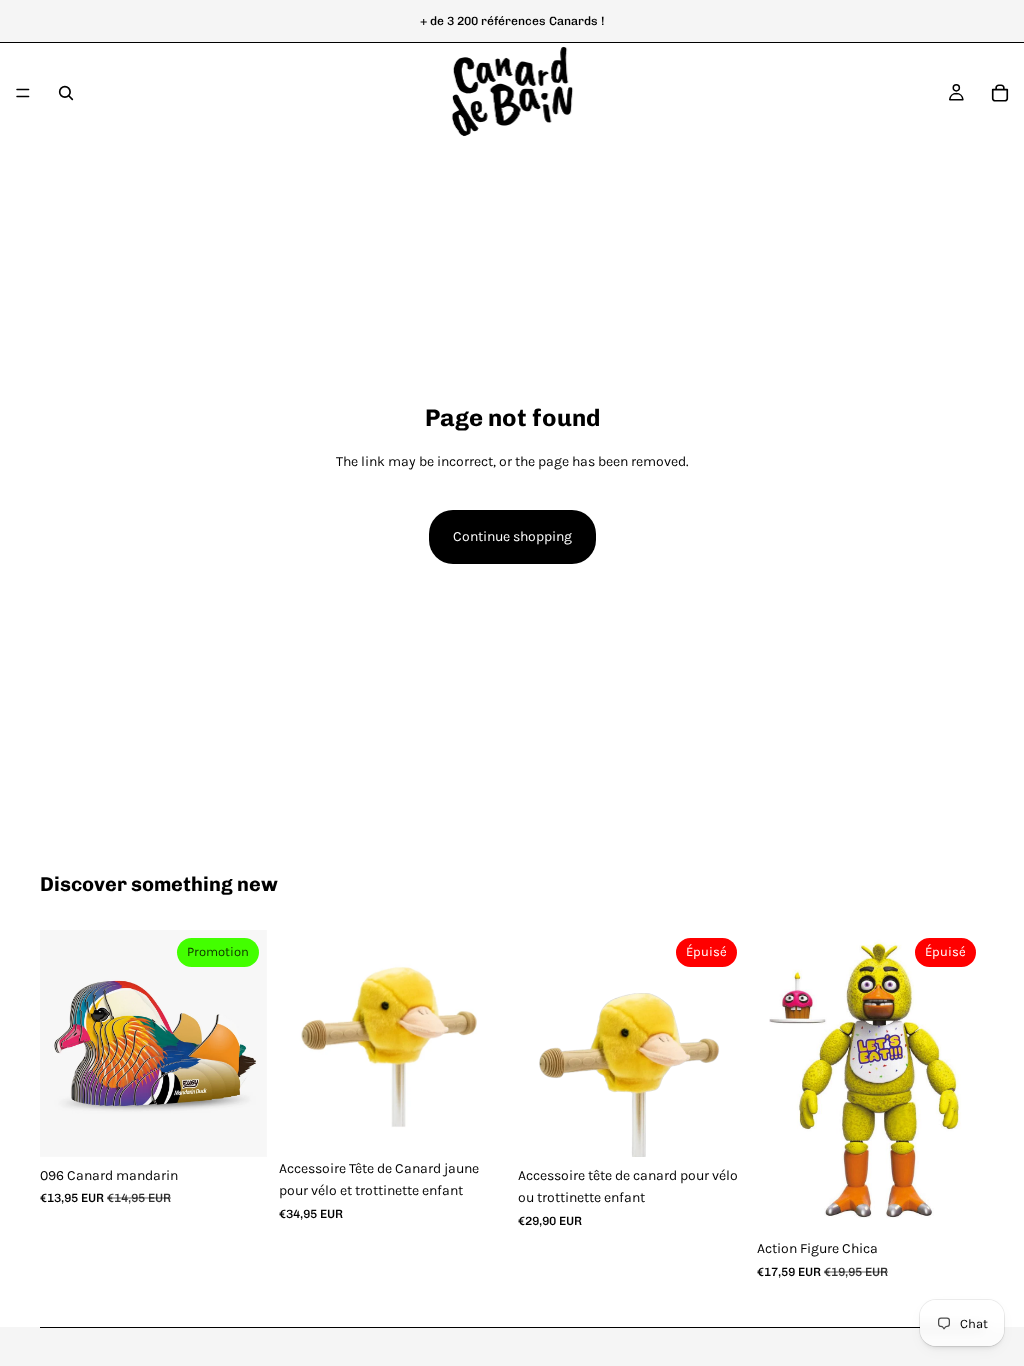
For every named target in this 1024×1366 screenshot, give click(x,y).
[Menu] (23, 93)
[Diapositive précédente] (62, 1044)
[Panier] (1000, 93)
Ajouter (253, 1125)
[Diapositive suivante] (245, 1044)
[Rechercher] (66, 93)
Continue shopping (512, 536)
